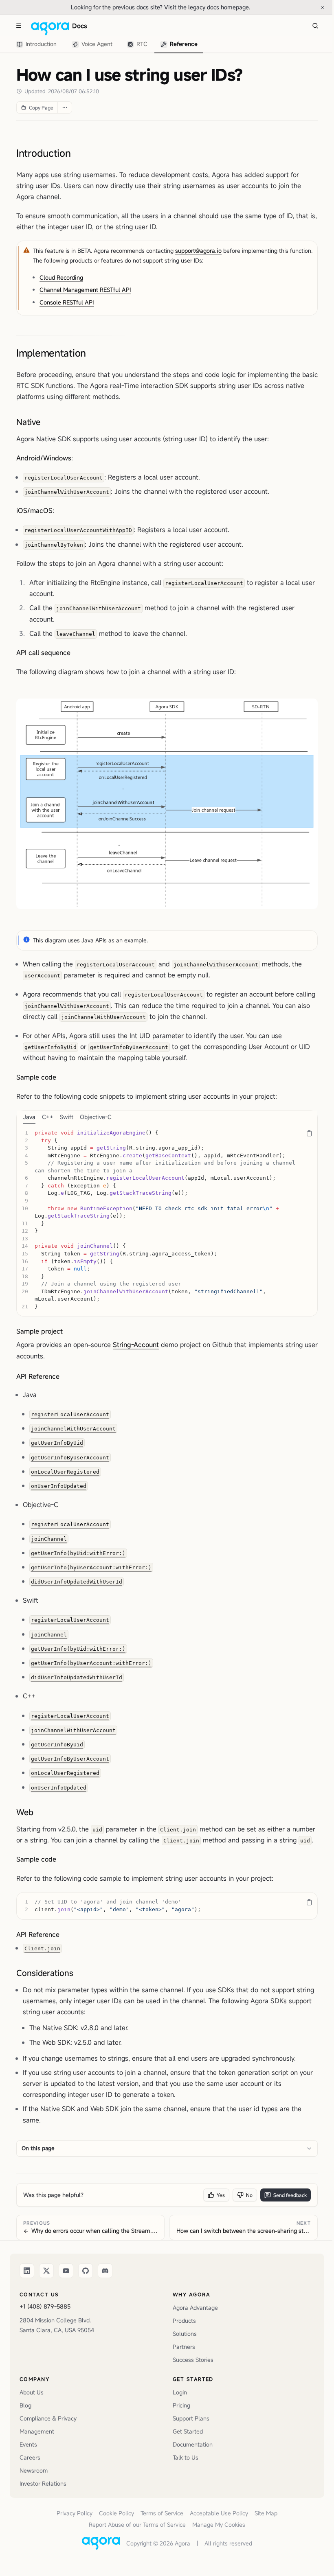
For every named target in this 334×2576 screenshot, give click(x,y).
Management (37, 2431)
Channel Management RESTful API (85, 290)
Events (28, 2444)
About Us (32, 2392)
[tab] (38, 45)
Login (180, 2392)
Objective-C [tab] (96, 1117)
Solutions (185, 2334)
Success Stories (193, 2360)
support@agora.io (198, 251)
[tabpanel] (167, 1220)
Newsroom (34, 2470)
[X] (46, 2271)
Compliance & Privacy (48, 2418)
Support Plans (191, 2418)
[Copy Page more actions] (65, 107)
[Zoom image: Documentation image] (167, 804)
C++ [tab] (48, 1117)
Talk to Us (186, 2457)
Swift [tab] (67, 1117)
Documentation (193, 2444)
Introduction (44, 153)
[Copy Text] (309, 1133)
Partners (184, 2347)
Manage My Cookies (219, 2525)
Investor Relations (43, 2483)
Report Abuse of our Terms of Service (137, 2525)
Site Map (266, 2513)
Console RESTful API (67, 302)
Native (28, 422)
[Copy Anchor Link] (77, 153)
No (249, 2195)
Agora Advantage (195, 2308)
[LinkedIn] (27, 2271)
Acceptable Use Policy (219, 2513)
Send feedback (290, 2195)
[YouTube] (66, 2271)
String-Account (136, 1345)
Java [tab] (29, 1117)
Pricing (181, 2405)
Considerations (45, 1973)
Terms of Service (162, 2513)
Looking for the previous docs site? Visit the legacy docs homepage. (188, 7)
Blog (25, 2405)
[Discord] (105, 2271)
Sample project (40, 1331)
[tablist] (107, 44)
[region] (167, 1220)
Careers (30, 2457)
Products (184, 2321)
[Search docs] (315, 26)
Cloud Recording (61, 277)
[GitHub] (86, 2271)
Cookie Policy (116, 2513)
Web (25, 1812)
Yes (221, 2195)
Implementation (51, 353)
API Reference (38, 1376)
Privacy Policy (75, 2513)
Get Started (188, 2431)
